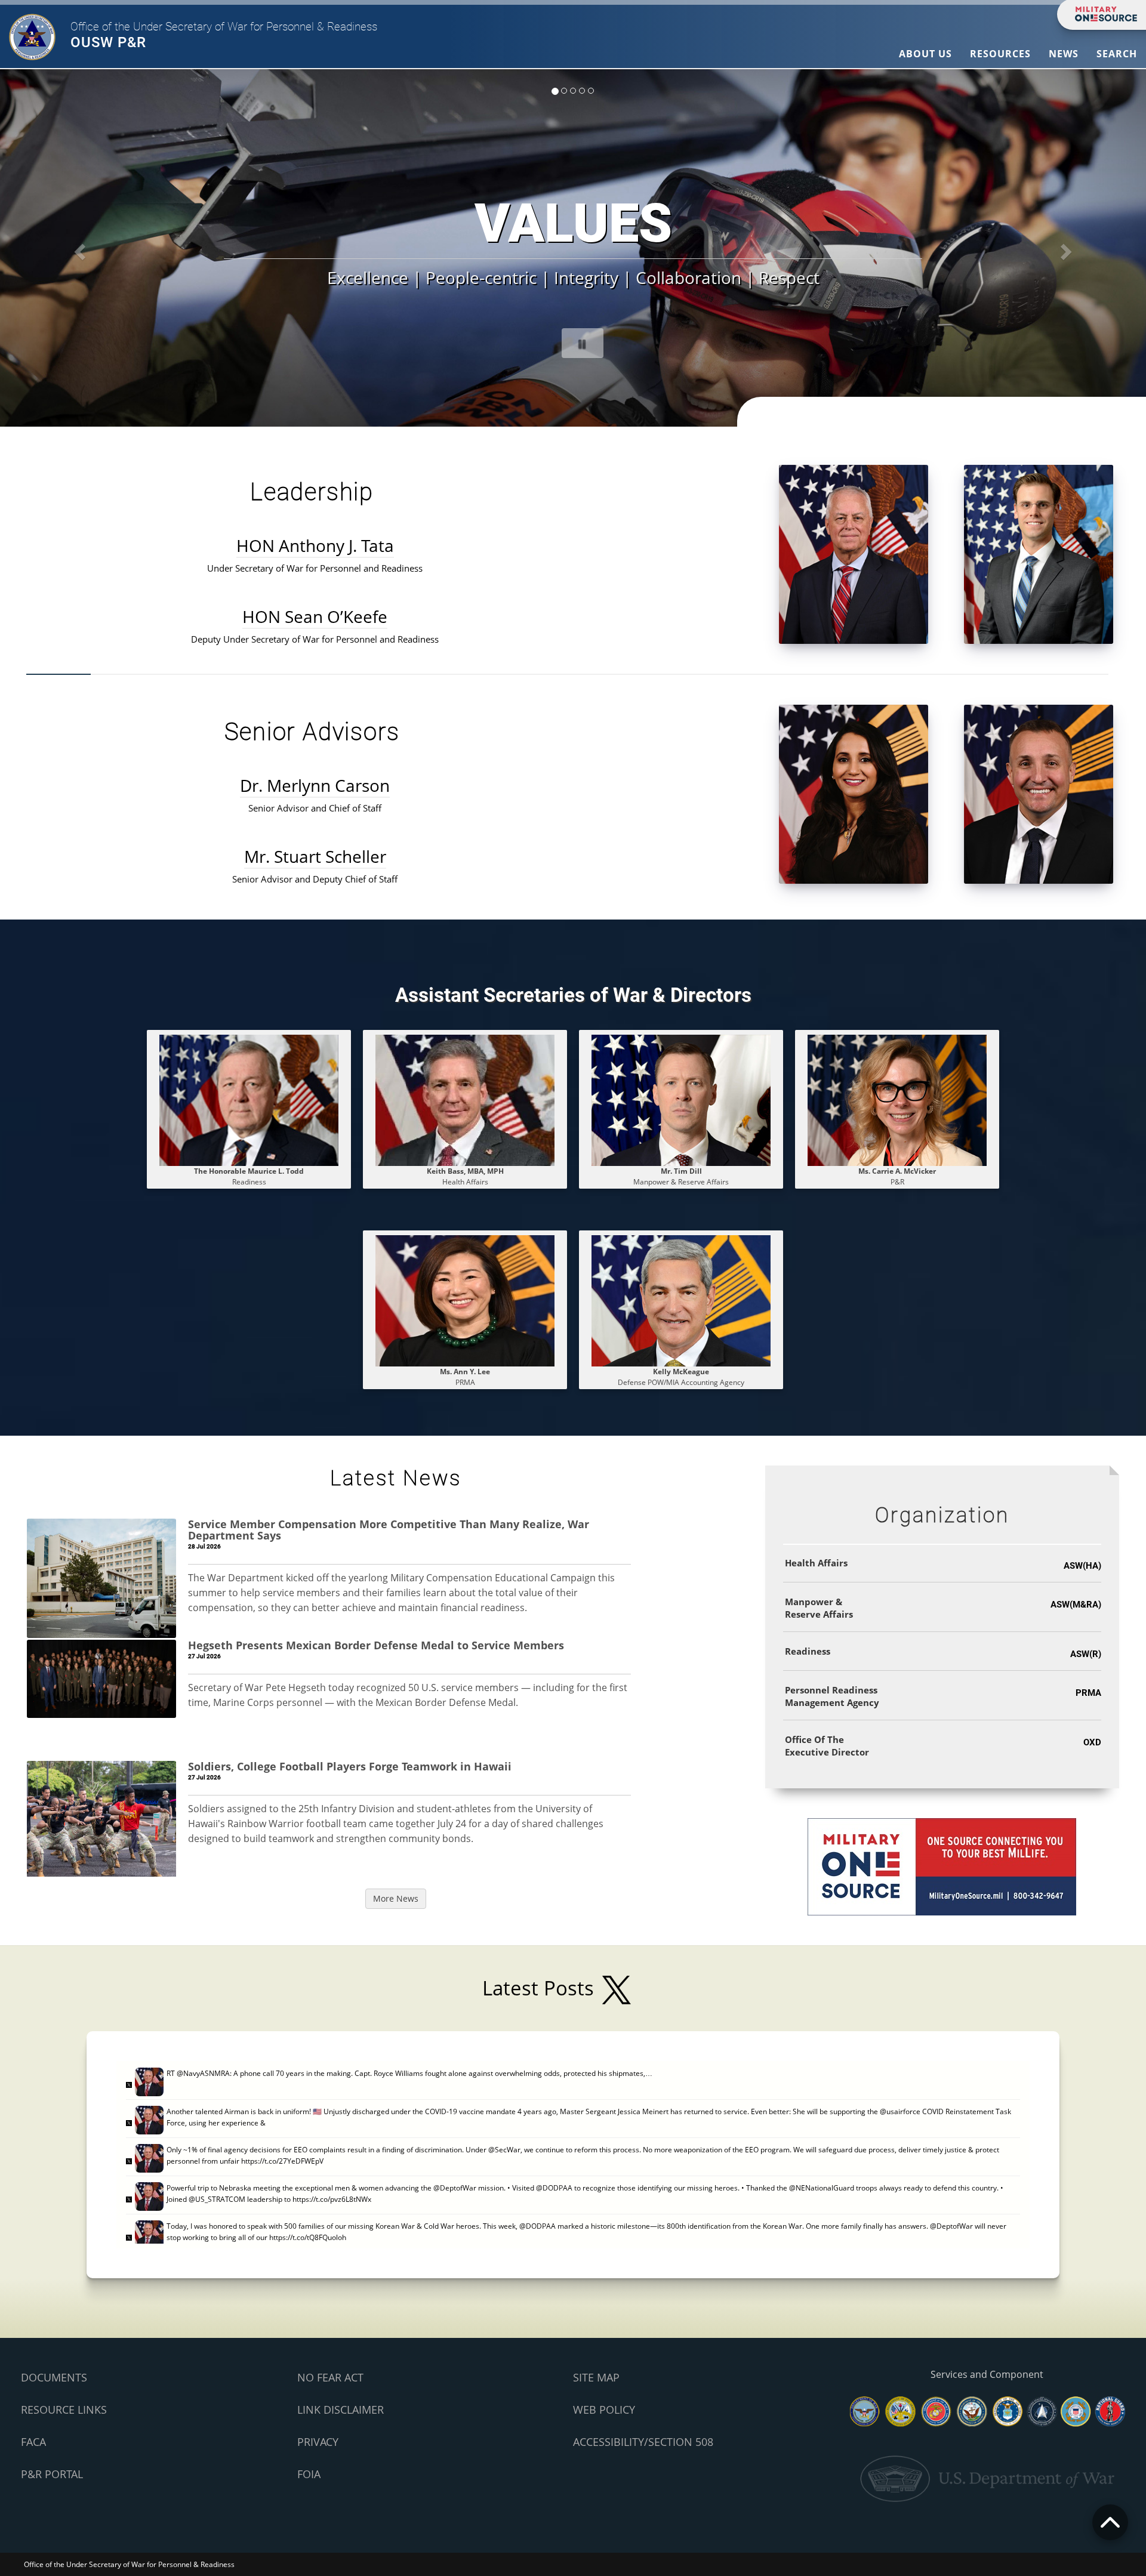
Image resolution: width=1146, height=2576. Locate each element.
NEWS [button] (1064, 54)
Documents (54, 2377)
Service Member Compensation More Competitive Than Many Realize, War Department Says (389, 1530)
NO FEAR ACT (330, 2377)
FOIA (309, 2474)
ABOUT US (925, 54)
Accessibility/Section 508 (643, 2442)
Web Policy (604, 2410)
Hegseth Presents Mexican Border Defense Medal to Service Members (376, 1645)
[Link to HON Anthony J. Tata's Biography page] (854, 553)
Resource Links (64, 2410)
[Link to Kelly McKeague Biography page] (681, 1300)
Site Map (596, 2377)
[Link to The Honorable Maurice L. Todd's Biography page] (249, 1099)
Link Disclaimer (341, 2410)
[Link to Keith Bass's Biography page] (465, 1099)
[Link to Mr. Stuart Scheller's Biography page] (1039, 793)
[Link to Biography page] (681, 1099)
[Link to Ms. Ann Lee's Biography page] (465, 1300)
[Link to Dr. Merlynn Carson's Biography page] (854, 793)
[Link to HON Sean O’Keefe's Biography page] (1039, 553)
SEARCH (1117, 54)
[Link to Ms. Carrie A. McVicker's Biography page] (897, 1099)
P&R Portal (52, 2474)
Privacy (318, 2442)
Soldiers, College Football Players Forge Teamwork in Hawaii (350, 1766)
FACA (33, 2442)
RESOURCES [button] (1000, 54)
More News (396, 1898)
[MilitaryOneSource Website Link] (942, 1866)
